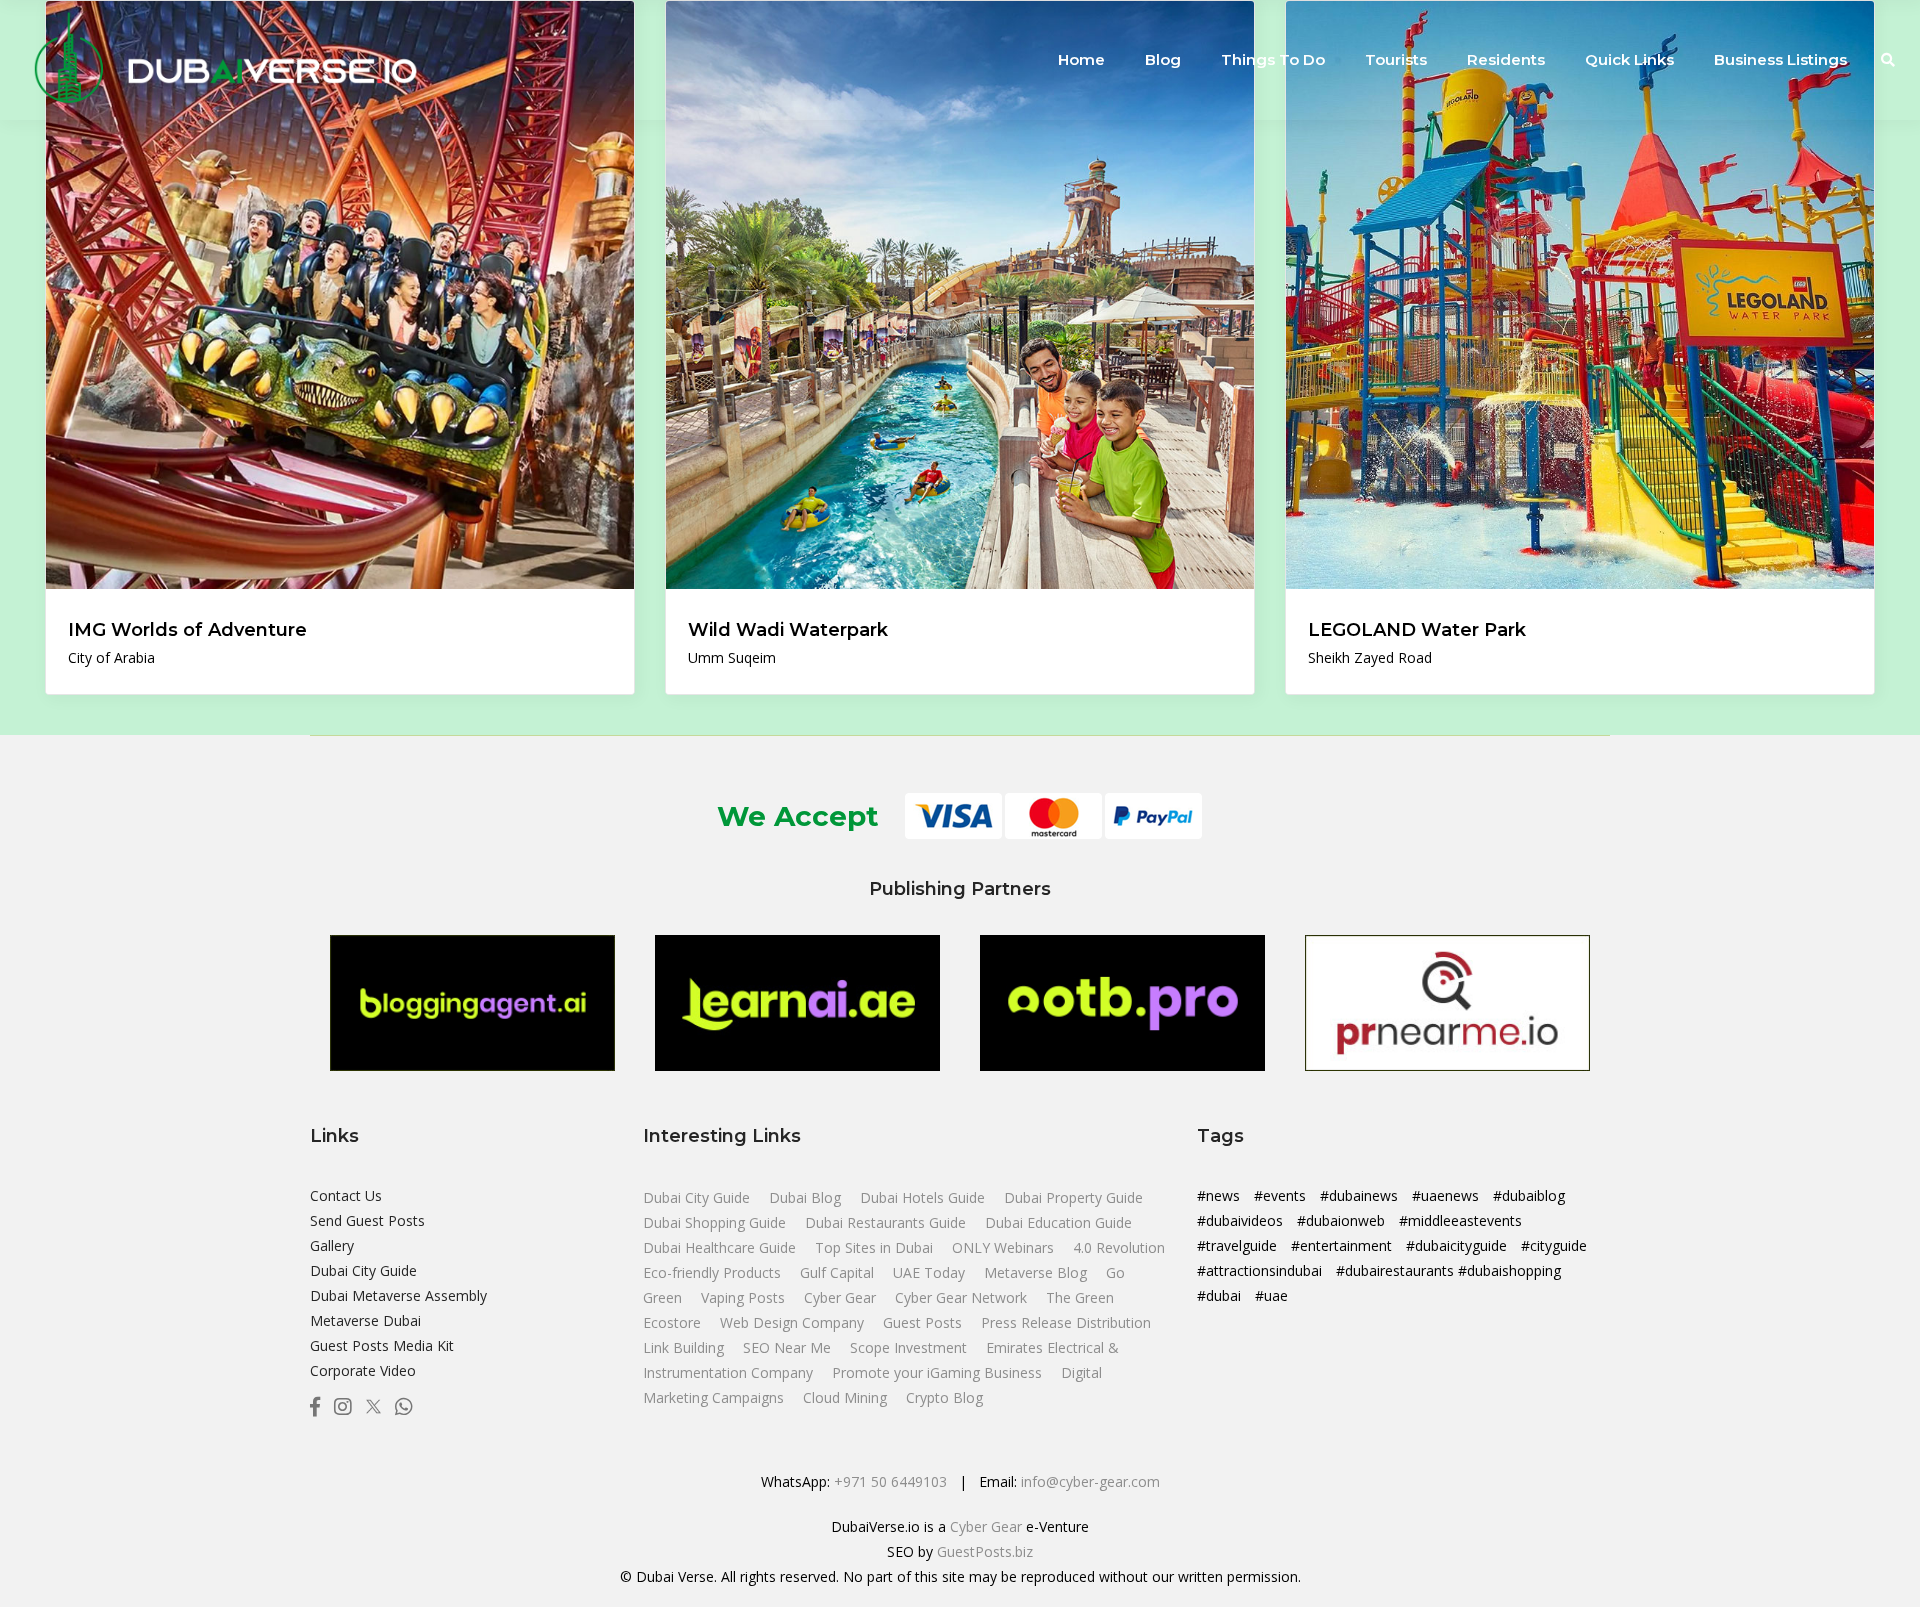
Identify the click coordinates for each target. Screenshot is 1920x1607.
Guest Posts (924, 1322)
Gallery (332, 1245)
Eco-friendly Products (714, 1272)
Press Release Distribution (1066, 1322)
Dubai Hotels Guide (924, 1197)
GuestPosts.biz (985, 1551)
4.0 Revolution (1119, 1247)
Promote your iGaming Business (937, 1372)
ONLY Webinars (1005, 1247)
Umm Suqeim (732, 657)
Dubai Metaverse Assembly (398, 1295)
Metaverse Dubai (365, 1320)
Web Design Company (794, 1322)
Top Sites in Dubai (876, 1247)
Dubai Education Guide (1058, 1222)
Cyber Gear (842, 1297)
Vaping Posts (743, 1297)
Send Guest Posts (367, 1220)
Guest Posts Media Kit (382, 1345)
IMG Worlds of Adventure (187, 630)
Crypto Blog (944, 1397)
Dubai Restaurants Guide (887, 1222)
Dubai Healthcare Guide (721, 1247)
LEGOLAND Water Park (1417, 630)
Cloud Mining (845, 1397)
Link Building (685, 1347)
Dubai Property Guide (1073, 1197)
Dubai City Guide (363, 1270)
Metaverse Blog (1037, 1272)
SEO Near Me (789, 1347)
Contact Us (346, 1195)
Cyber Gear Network (963, 1297)
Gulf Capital (839, 1272)
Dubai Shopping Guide (716, 1222)
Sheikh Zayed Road (1370, 657)
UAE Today (931, 1272)
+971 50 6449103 (890, 1481)
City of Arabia (111, 657)
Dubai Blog (807, 1197)
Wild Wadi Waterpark (788, 630)
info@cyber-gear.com (1090, 1481)
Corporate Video (363, 1370)
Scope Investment (908, 1347)
